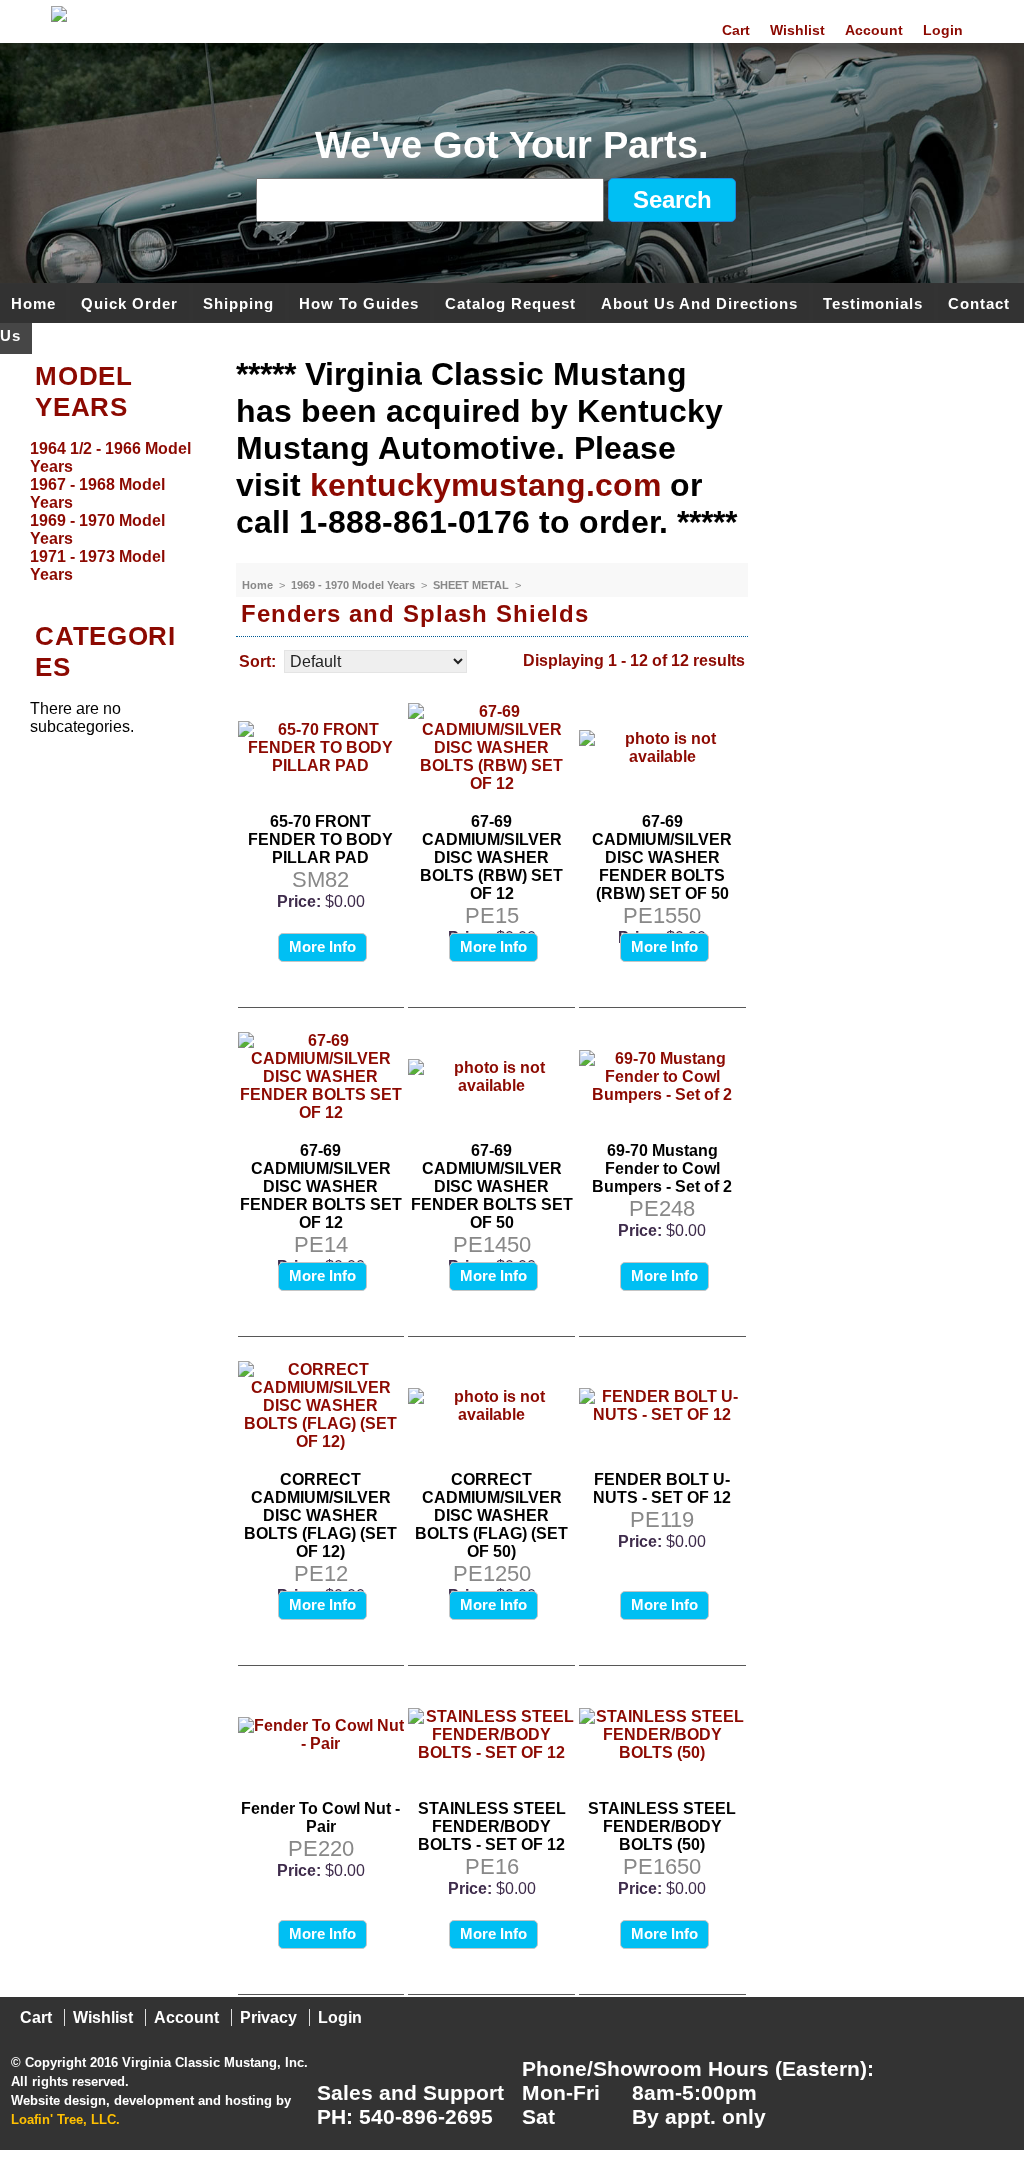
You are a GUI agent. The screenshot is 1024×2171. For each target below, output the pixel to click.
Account (874, 30)
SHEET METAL (472, 585)
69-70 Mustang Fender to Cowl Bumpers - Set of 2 (662, 1168)
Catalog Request (510, 302)
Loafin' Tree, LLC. (65, 2119)
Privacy (268, 2017)
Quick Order (129, 302)
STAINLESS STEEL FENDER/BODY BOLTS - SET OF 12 (492, 1826)
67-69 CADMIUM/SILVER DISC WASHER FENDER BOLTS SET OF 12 (321, 1186)
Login (943, 30)
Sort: (257, 661)
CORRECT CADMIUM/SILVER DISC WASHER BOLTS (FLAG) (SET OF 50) (491, 1515)
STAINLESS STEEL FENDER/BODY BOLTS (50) (662, 1826)
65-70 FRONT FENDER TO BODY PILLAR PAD (320, 839)
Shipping (238, 302)
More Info (322, 946)
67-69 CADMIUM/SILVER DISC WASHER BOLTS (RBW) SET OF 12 (491, 857)
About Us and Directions (699, 302)
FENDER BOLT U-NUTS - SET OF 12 (662, 1488)
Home (33, 302)
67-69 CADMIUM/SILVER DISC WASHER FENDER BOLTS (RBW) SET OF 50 (662, 857)
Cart (736, 30)
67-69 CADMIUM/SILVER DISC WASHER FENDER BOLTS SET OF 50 (492, 1186)
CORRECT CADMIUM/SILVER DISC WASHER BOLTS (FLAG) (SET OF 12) (320, 1515)
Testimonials (873, 302)
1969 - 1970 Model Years (354, 585)
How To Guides (359, 302)
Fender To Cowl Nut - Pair (320, 1817)
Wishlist (797, 30)
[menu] (112, 512)
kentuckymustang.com (485, 485)
